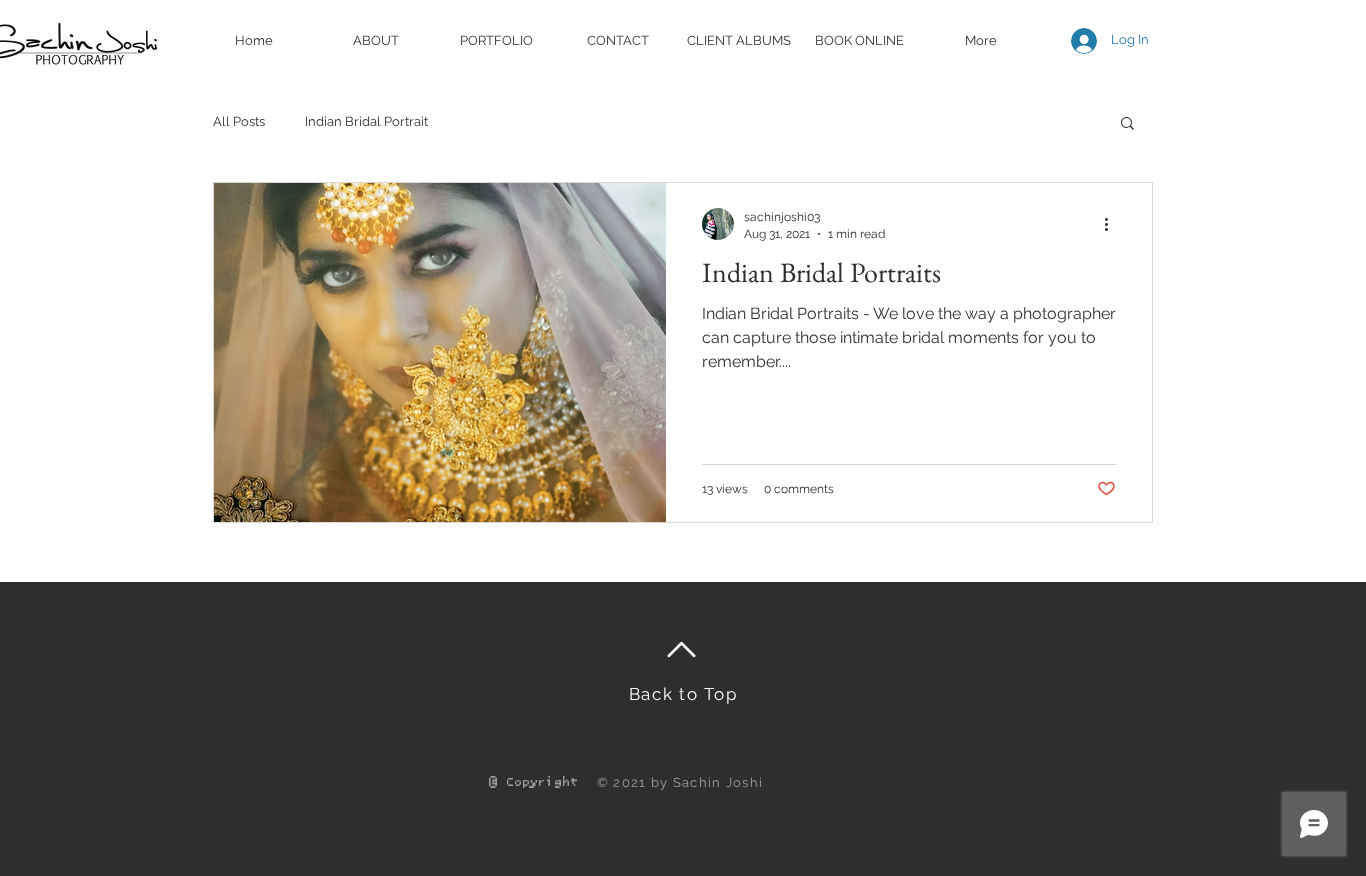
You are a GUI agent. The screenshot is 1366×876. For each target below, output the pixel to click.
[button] (1127, 124)
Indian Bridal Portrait (366, 121)
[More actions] (1113, 224)
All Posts (239, 121)
